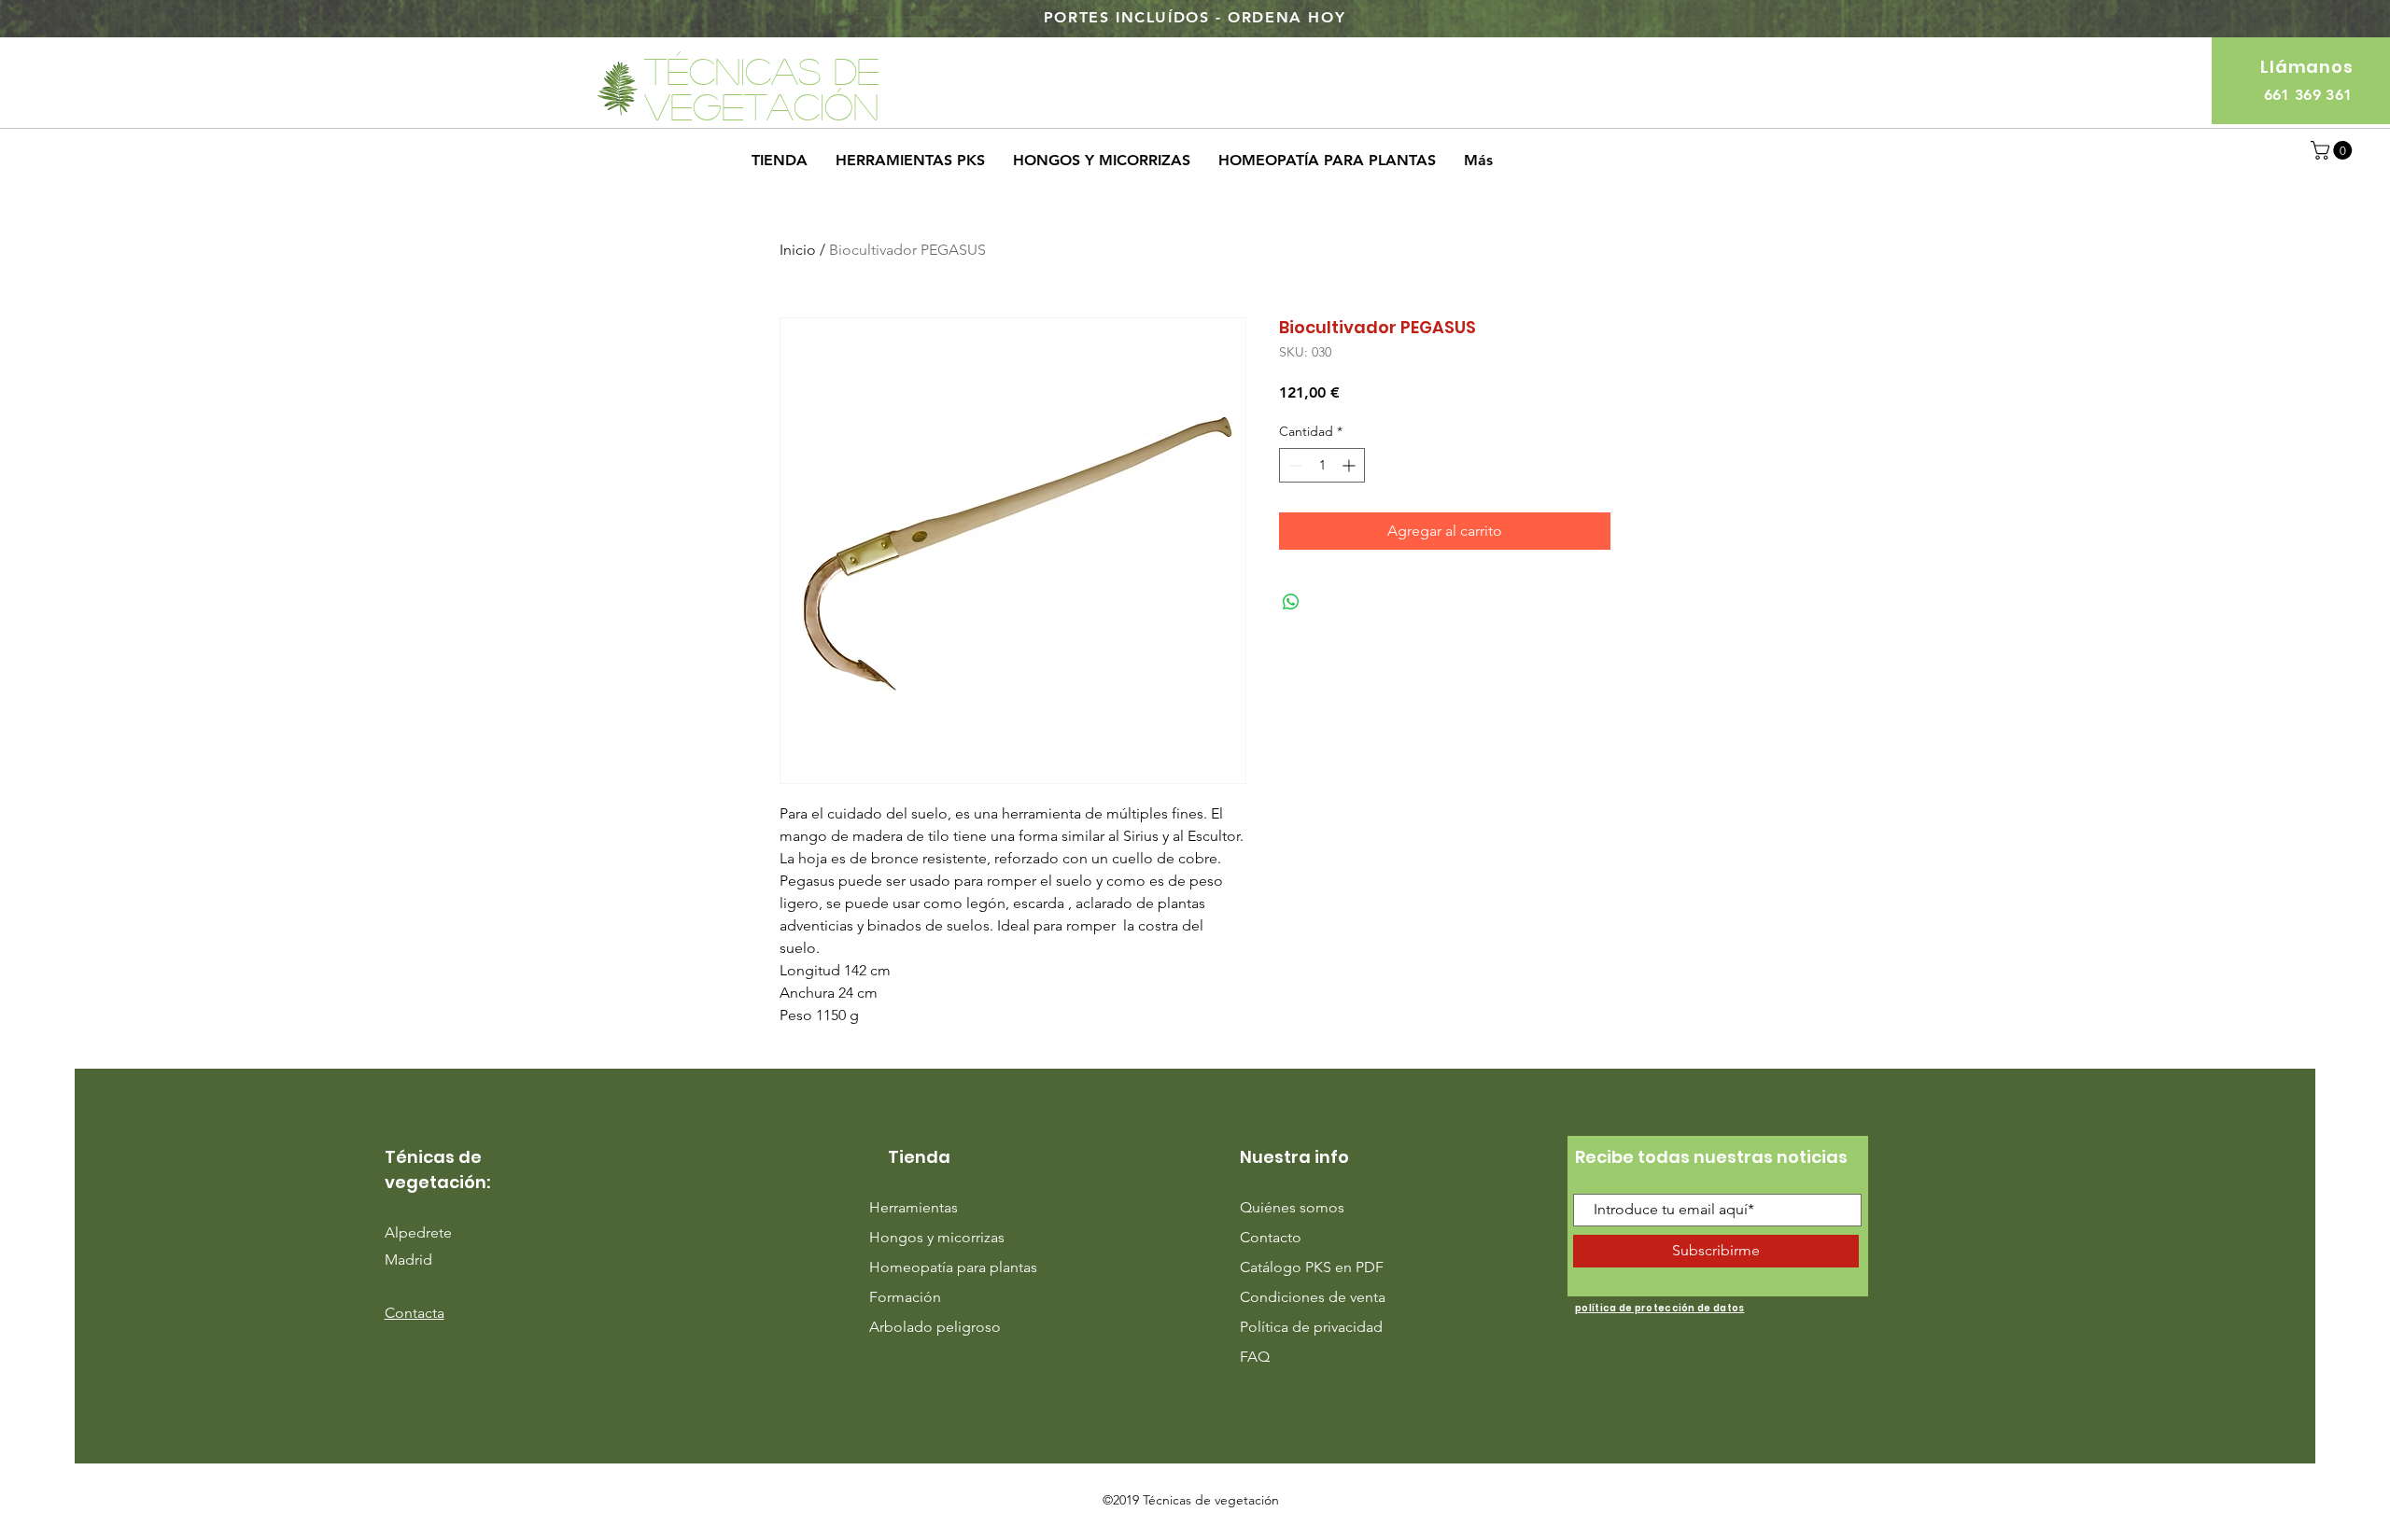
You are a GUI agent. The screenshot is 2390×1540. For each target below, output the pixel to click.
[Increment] (1350, 465)
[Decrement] (1293, 465)
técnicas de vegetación (762, 88)
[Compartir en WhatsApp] (1291, 602)
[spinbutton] (1322, 465)
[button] (2334, 150)
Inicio (798, 250)
